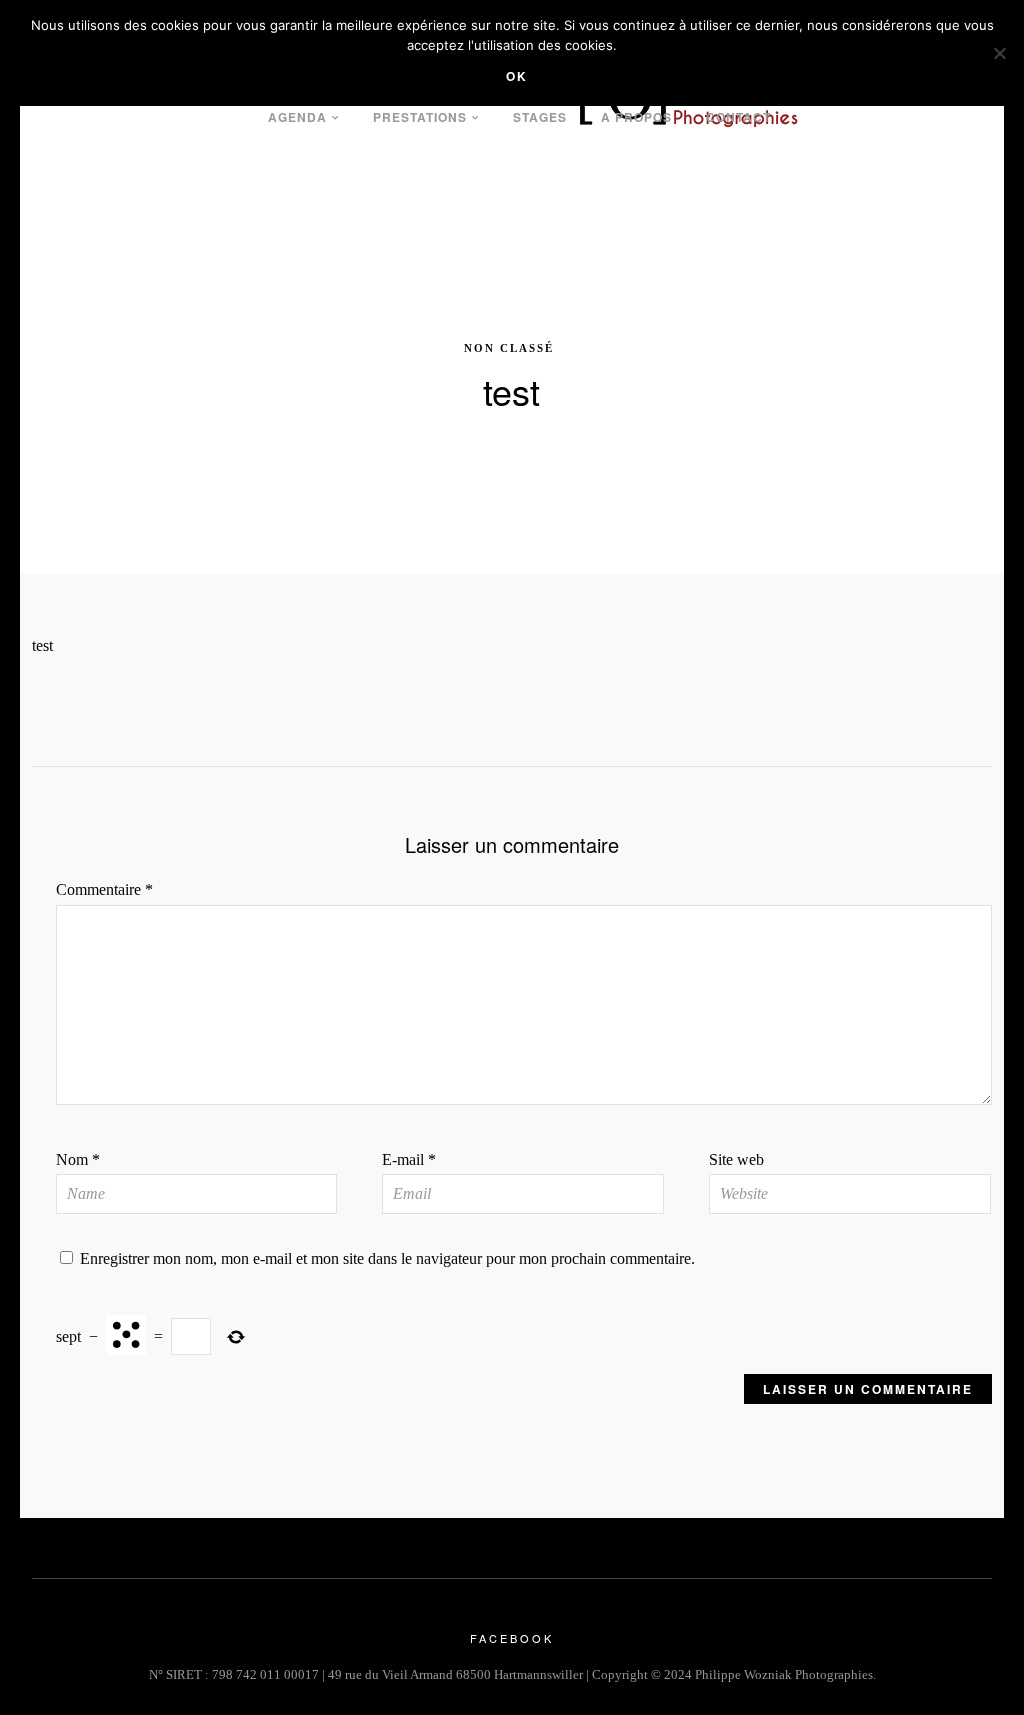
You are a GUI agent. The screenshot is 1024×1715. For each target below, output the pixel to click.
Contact (738, 117)
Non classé (509, 348)
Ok (517, 76)
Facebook (512, 1638)
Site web (736, 1159)
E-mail (409, 1159)
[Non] (999, 53)
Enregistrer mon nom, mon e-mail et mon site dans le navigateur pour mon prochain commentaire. (387, 1258)
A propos (636, 117)
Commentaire (104, 889)
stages (540, 117)
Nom (78, 1159)
